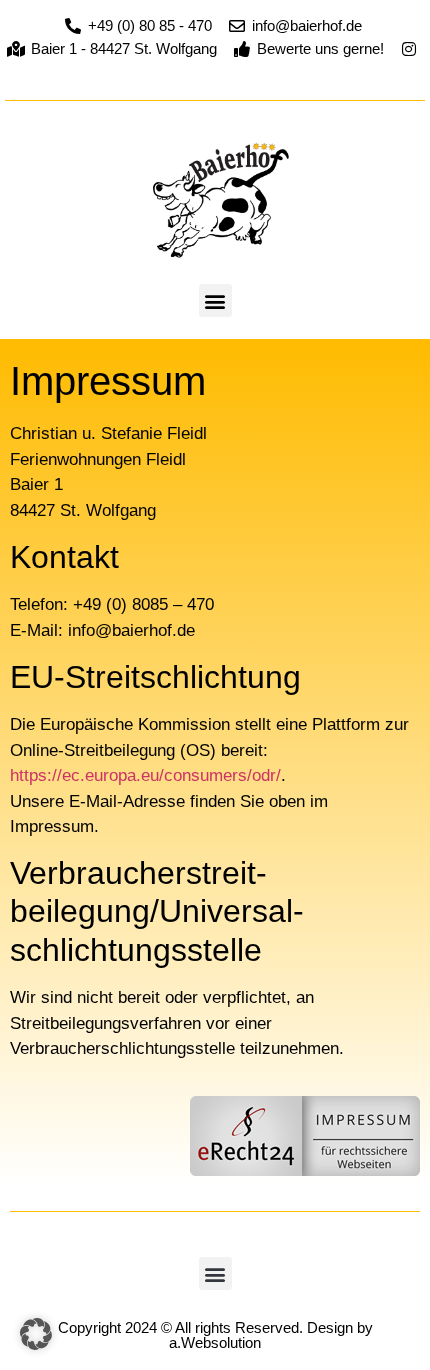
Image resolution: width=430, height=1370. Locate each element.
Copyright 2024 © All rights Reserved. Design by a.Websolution (215, 1335)
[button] (215, 300)
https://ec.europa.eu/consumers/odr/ (145, 775)
